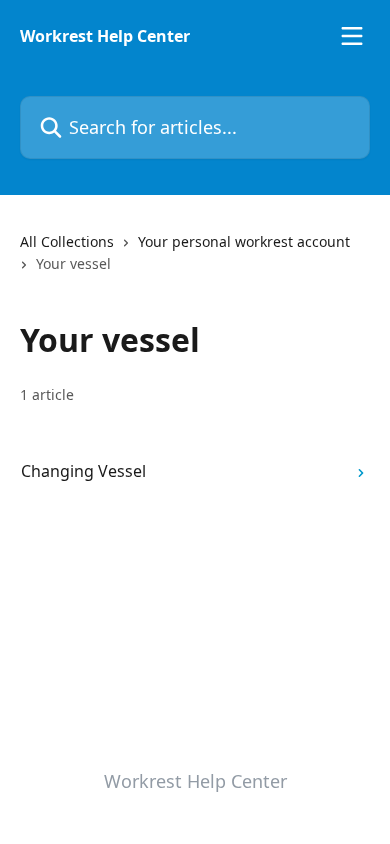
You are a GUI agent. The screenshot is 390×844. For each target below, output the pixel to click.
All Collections (67, 241)
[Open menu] (352, 36)
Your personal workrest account (244, 241)
